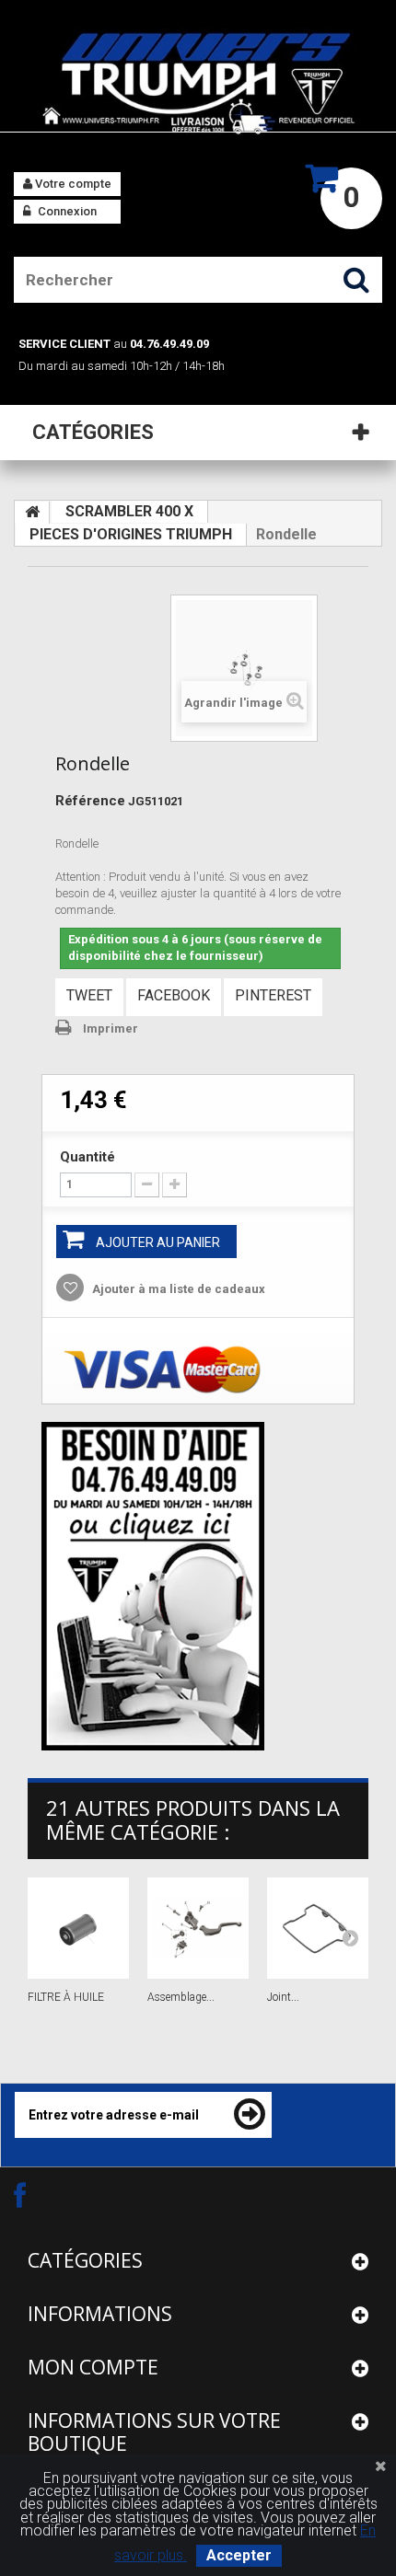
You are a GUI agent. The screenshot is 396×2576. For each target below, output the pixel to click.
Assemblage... (181, 1997)
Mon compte (93, 2367)
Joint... (283, 1997)
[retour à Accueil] (32, 513)
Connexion (66, 211)
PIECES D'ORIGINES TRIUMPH (131, 534)
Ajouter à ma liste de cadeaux (177, 1289)
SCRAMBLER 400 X (129, 511)
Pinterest (273, 995)
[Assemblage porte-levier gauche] (198, 1928)
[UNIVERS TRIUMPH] (198, 83)
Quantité (87, 1157)
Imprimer (111, 1028)
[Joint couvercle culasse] (318, 1928)
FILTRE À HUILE (66, 1997)
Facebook (174, 995)
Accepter (239, 2555)
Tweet (89, 995)
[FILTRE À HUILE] (78, 1928)
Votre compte (72, 184)
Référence (90, 801)
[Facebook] (36, 2195)
